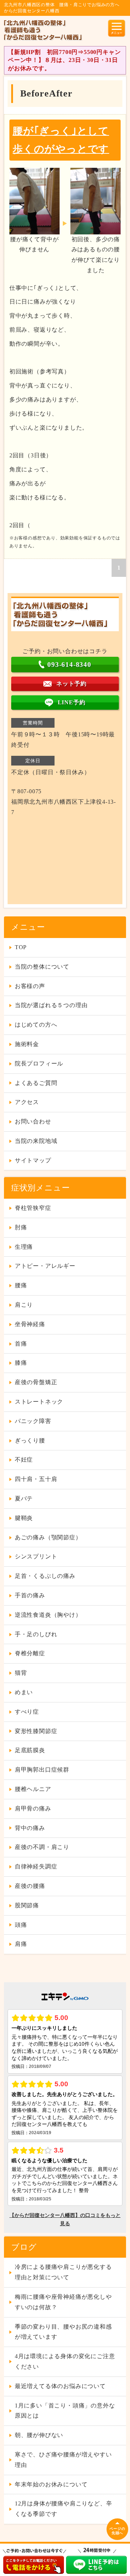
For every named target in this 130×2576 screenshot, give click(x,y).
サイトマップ (33, 1160)
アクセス (27, 1102)
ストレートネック (39, 1402)
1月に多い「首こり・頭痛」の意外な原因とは (65, 2411)
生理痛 (24, 1247)
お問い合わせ (33, 1121)
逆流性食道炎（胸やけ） (48, 1615)
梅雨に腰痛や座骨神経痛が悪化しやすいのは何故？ (63, 2302)
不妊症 (24, 1460)
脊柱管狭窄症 (33, 1208)
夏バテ (24, 1498)
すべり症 (27, 1712)
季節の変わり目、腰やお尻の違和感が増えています (63, 2332)
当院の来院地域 (36, 1141)
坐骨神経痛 (30, 1324)
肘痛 (21, 1227)
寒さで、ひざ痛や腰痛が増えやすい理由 (63, 2460)
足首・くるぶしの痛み (45, 1576)
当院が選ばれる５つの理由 (51, 1005)
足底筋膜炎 (30, 1750)
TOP (21, 947)
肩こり (24, 1305)
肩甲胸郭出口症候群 (42, 1770)
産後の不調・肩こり (42, 1847)
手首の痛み (30, 1595)
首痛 (21, 1344)
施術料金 (27, 1044)
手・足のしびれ (36, 1634)
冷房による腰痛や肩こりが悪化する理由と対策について (63, 2272)
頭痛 (21, 1925)
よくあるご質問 (36, 1083)
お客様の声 (30, 986)
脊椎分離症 (30, 1653)
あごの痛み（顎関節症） (48, 1537)
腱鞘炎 (24, 1518)
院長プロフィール (39, 1063)
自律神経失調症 (36, 1866)
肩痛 (21, 1944)
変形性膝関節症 (36, 1731)
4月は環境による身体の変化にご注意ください (65, 2361)
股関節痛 (27, 1905)
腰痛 (21, 1285)
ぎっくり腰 (30, 1440)
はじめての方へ (36, 1025)
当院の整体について (42, 967)
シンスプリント (36, 1556)
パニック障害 (33, 1421)
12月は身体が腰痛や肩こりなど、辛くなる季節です (64, 2509)
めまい (24, 1692)
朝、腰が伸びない (39, 2435)
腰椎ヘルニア (33, 1789)
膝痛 (21, 1363)
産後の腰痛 (30, 1886)
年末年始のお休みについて (51, 2484)
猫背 (21, 1673)
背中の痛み (30, 1828)
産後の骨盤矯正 (36, 1382)
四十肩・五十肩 (36, 1479)
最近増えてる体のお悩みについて (60, 2386)
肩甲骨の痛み (33, 1808)
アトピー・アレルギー (45, 1266)
